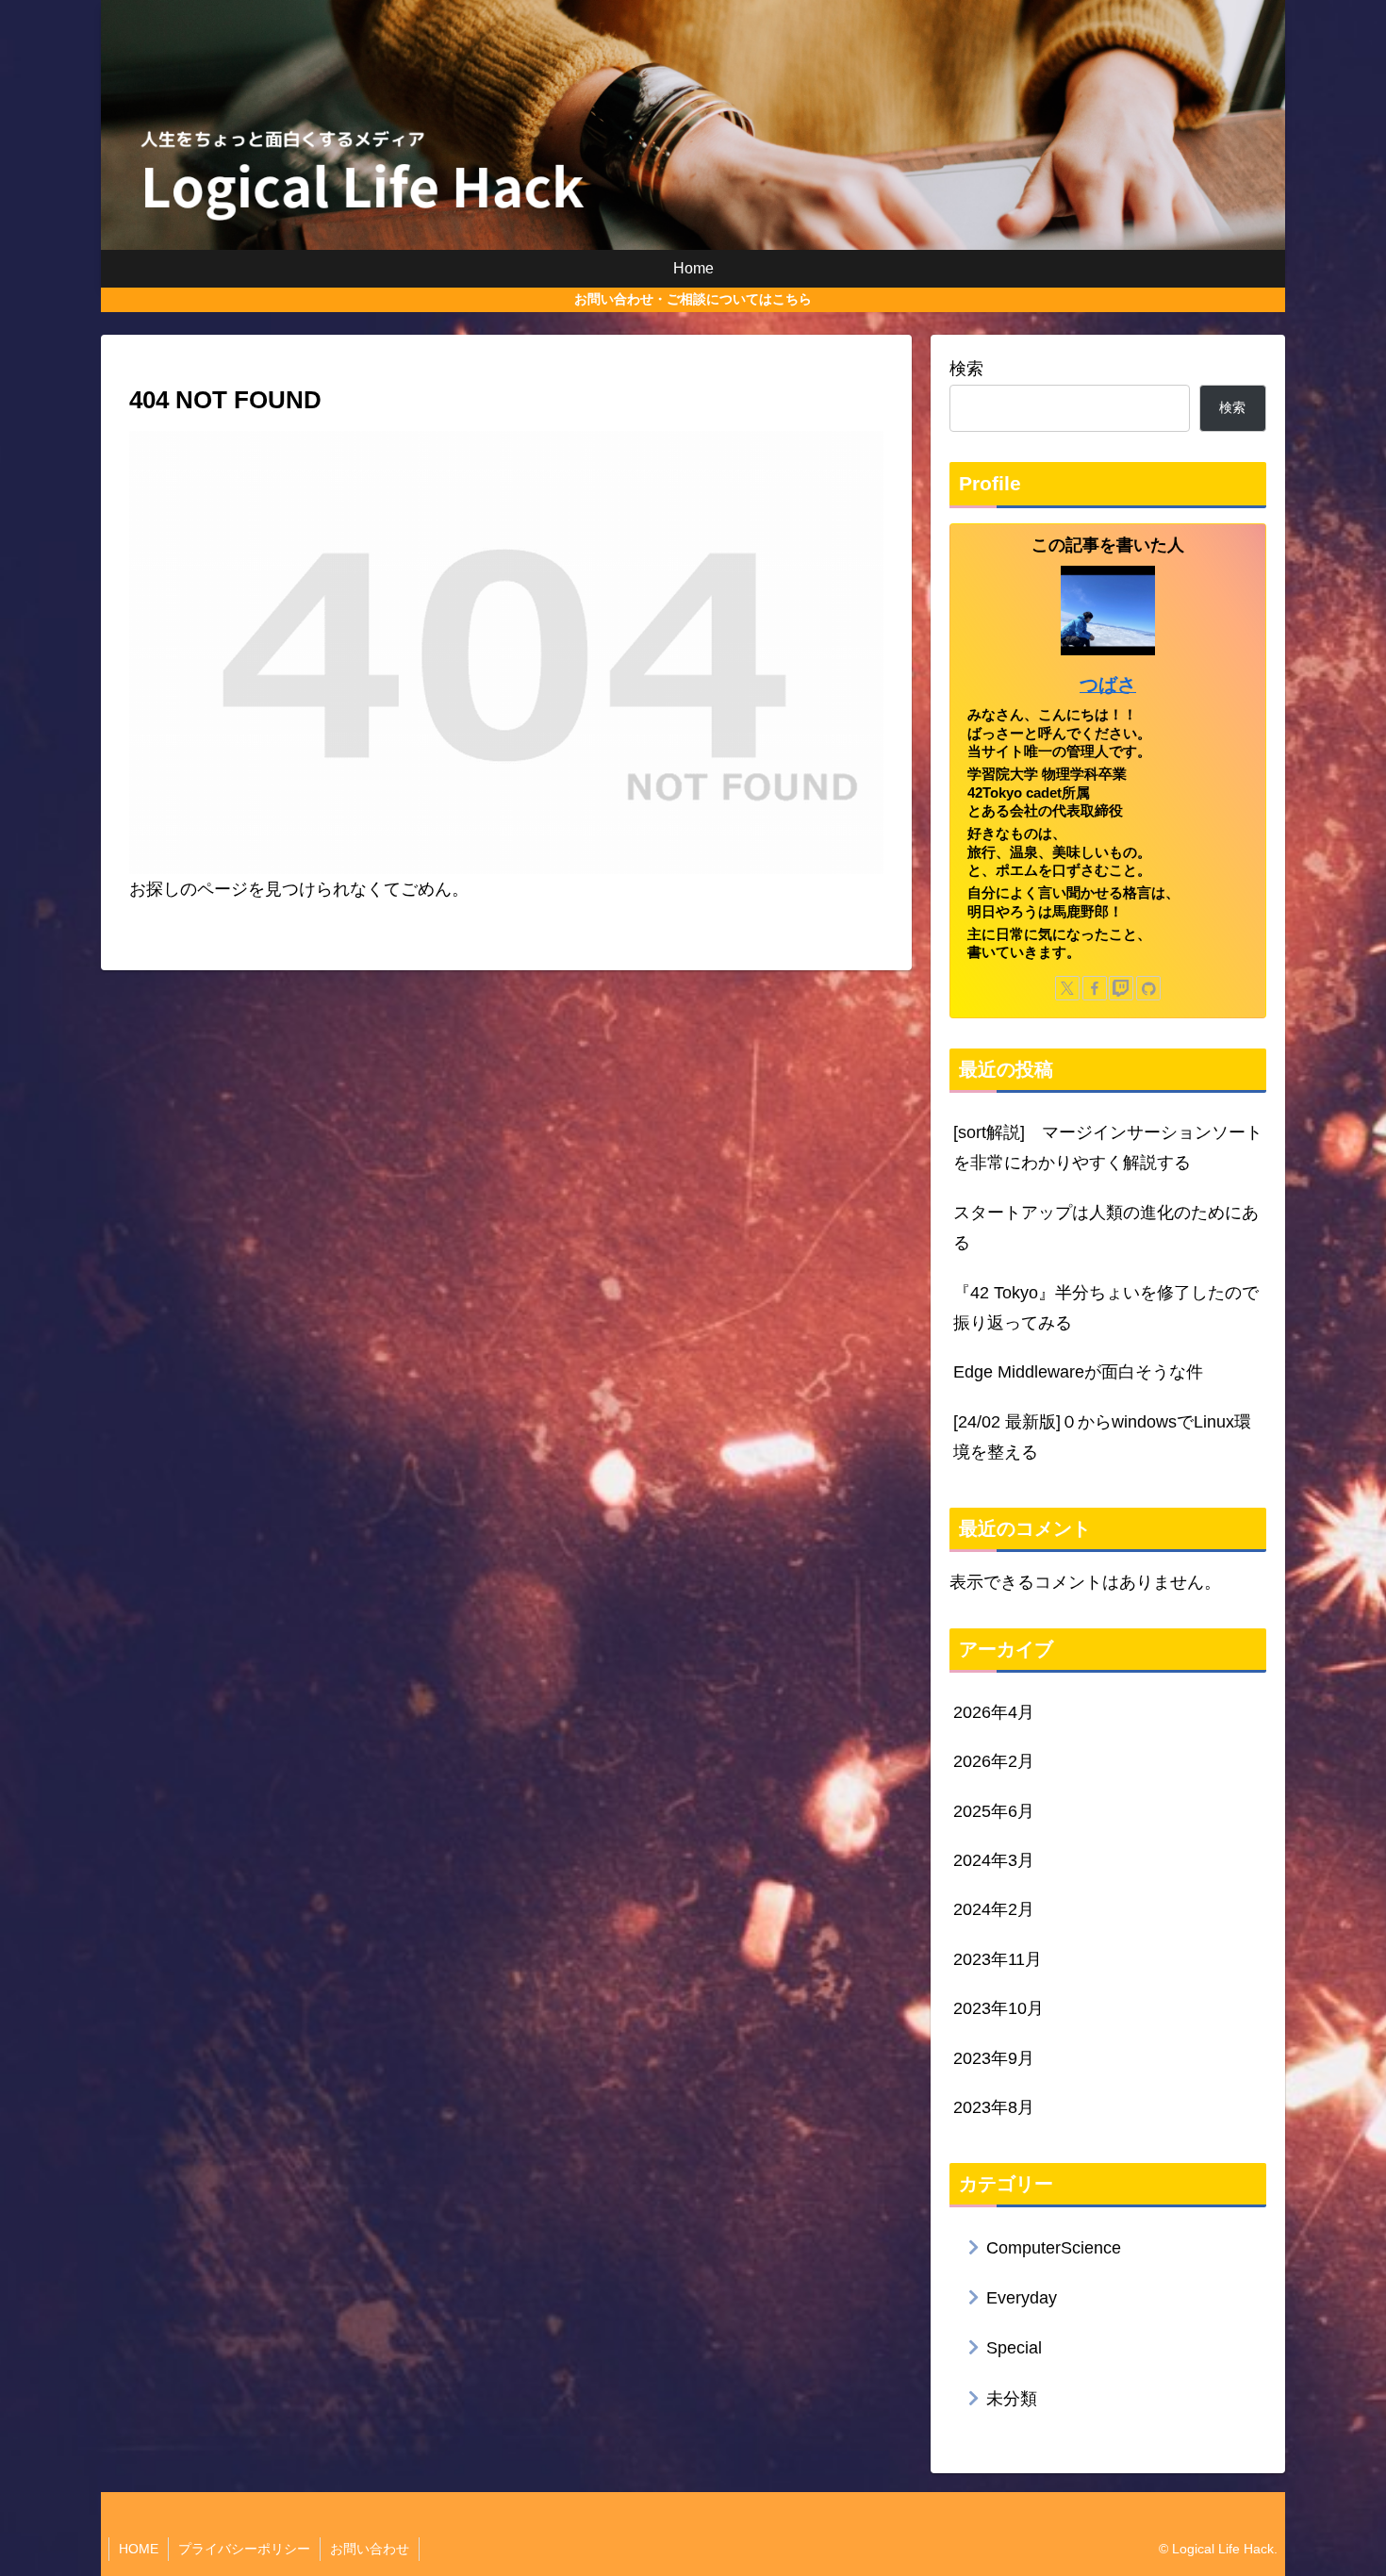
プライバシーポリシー (244, 2549)
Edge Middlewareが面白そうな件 (1078, 1372)
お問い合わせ (370, 2549)
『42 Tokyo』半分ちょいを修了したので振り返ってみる (1106, 1308)
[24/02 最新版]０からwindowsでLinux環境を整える (1102, 1437)
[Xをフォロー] (1067, 988)
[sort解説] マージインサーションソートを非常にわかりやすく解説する (1108, 1148)
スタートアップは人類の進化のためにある (1106, 1228)
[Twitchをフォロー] (1121, 988)
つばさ (1108, 685)
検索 (966, 369)
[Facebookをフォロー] (1095, 988)
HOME (139, 2549)
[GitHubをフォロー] (1148, 988)
